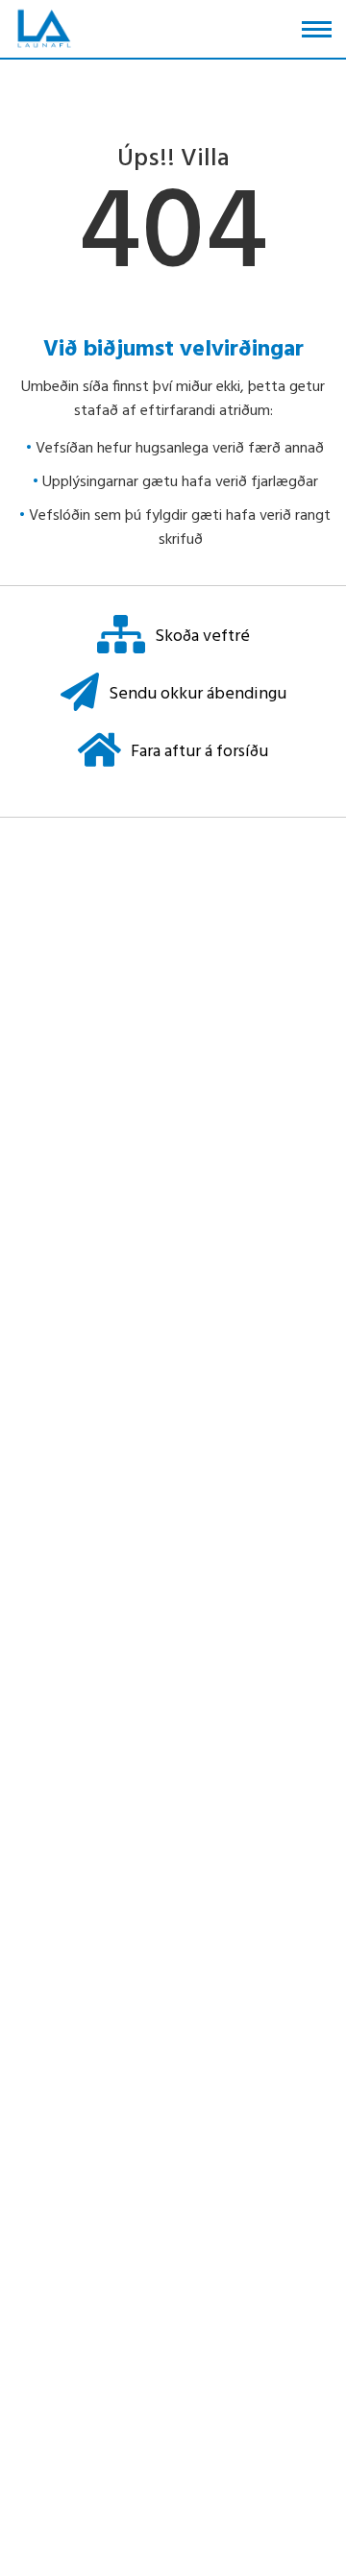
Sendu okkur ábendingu (198, 694)
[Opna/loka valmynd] (317, 29)
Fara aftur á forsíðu (199, 752)
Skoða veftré (202, 637)
